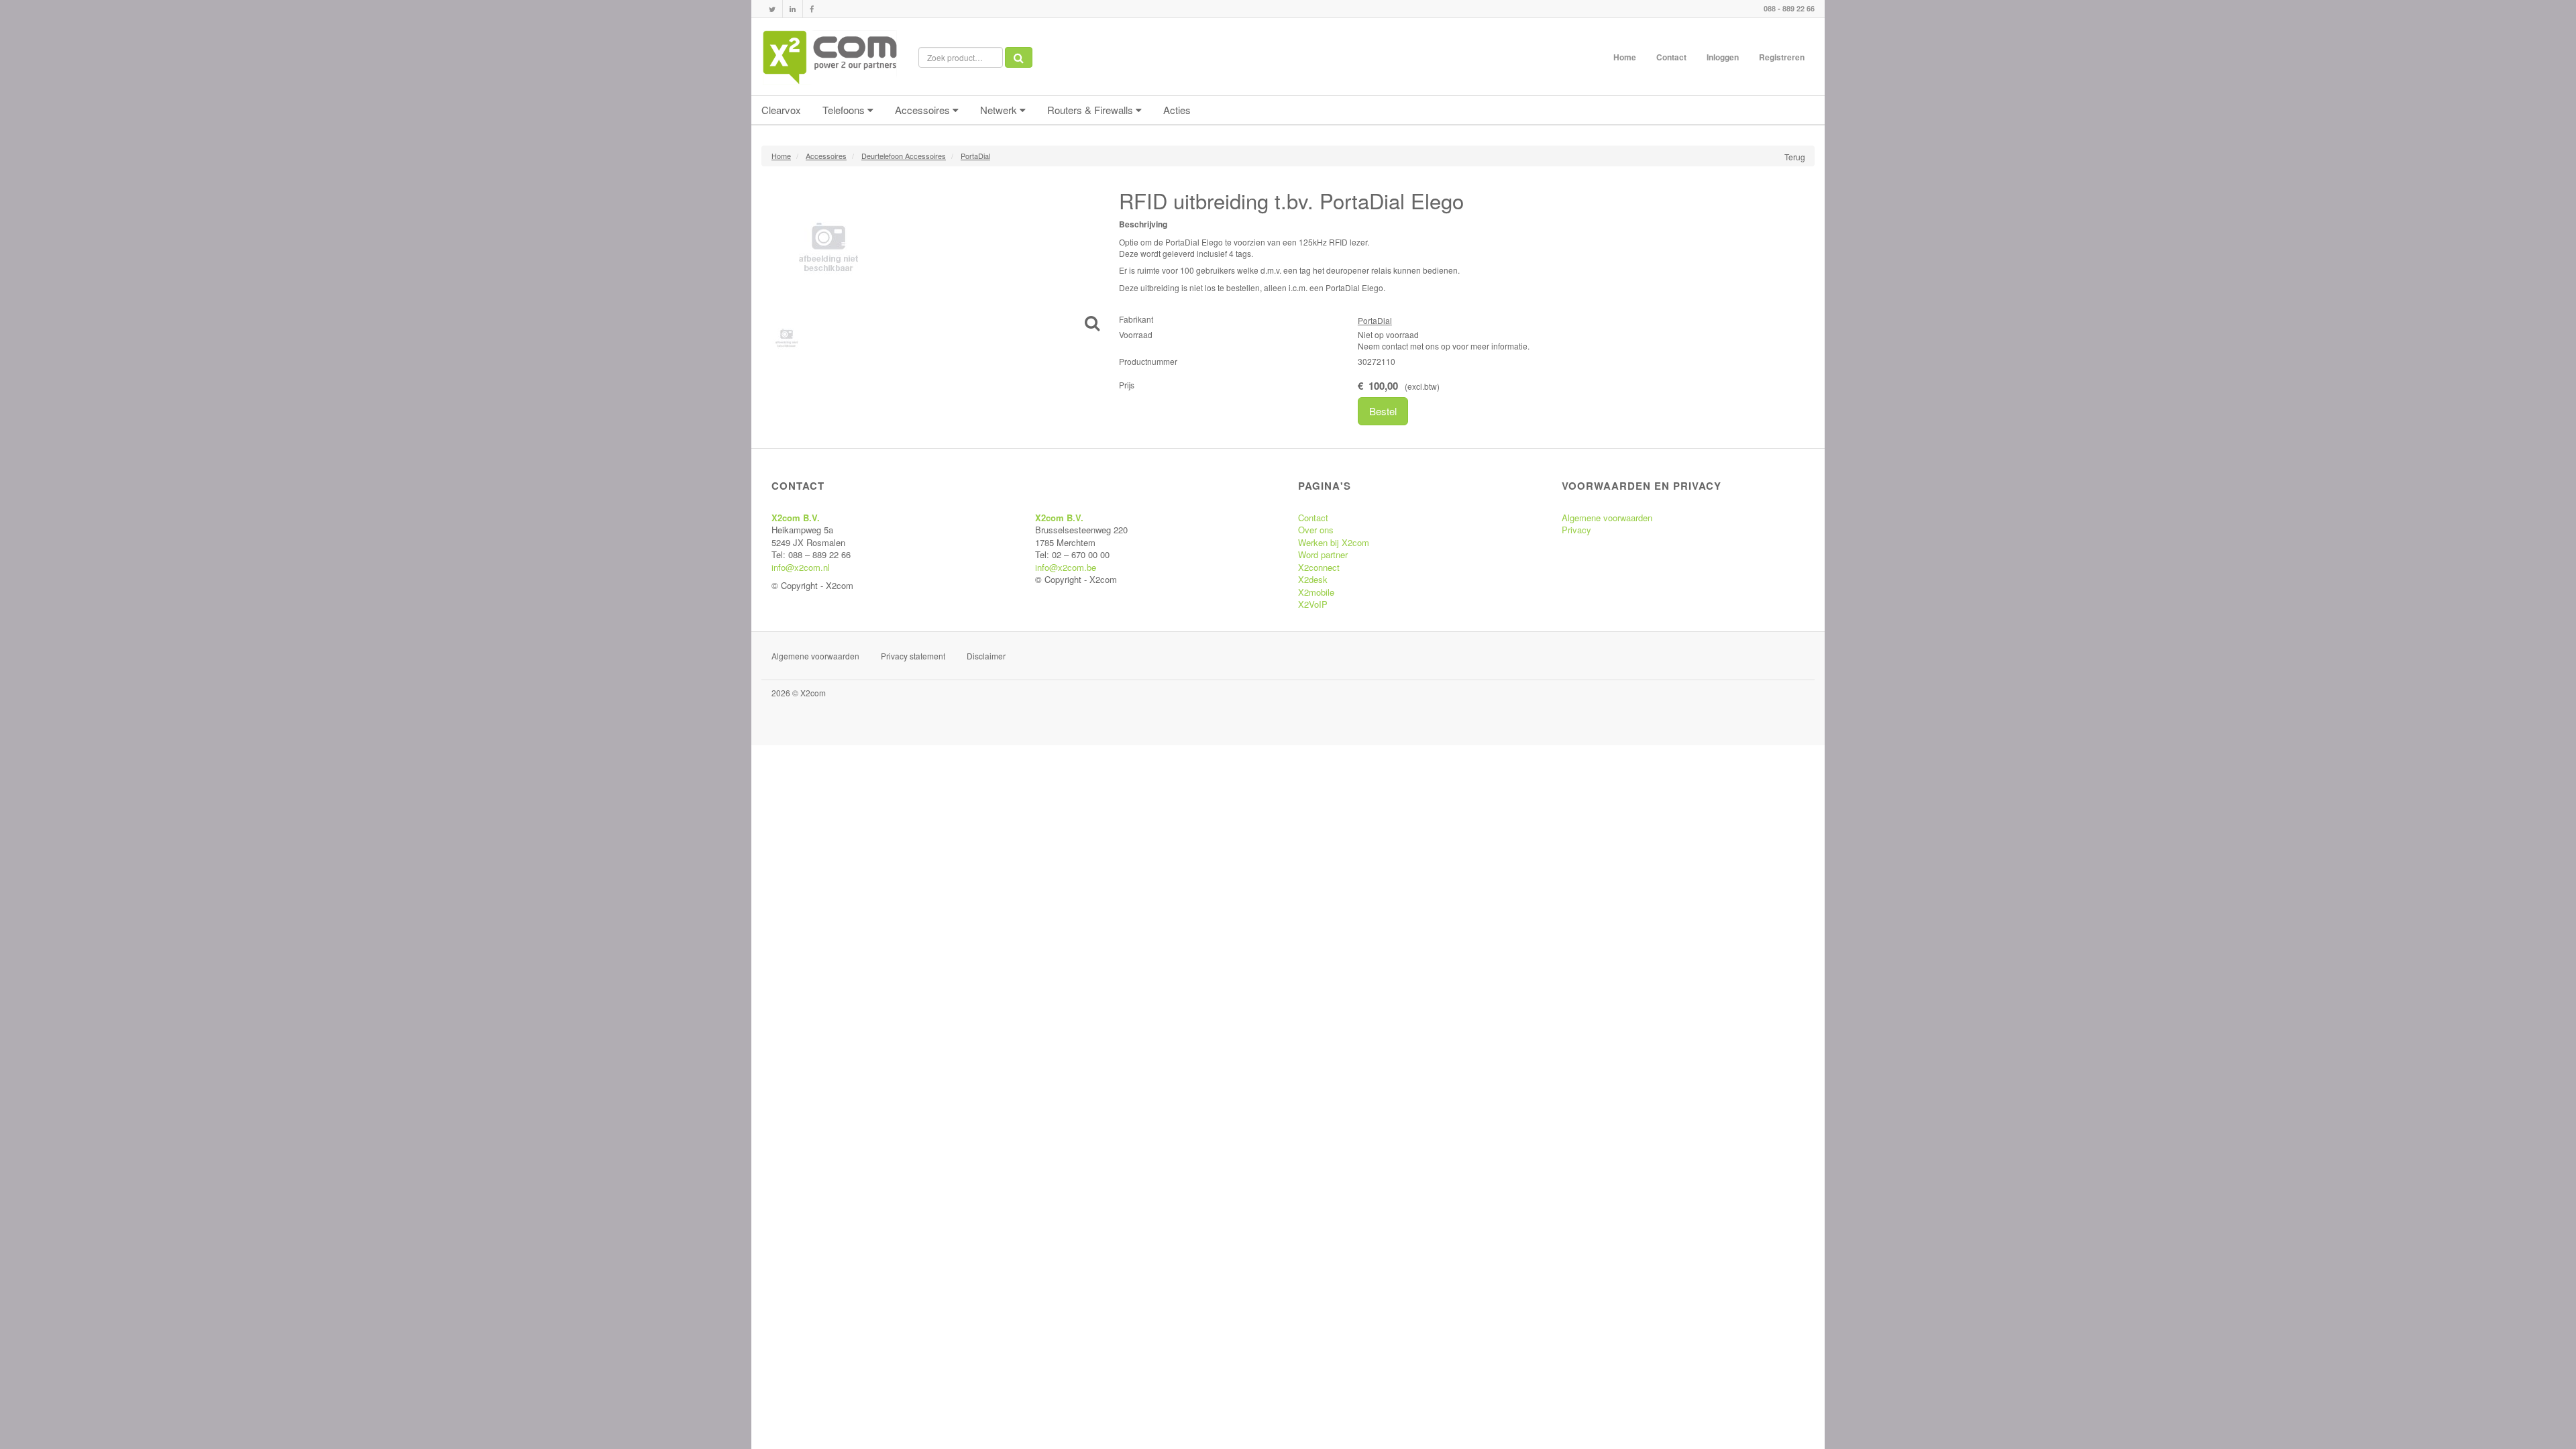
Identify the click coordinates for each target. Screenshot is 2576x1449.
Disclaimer (986, 656)
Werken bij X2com (1334, 542)
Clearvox (781, 110)
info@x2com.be (1066, 567)
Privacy (1576, 530)
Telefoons (845, 110)
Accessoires (924, 110)
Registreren (1782, 57)
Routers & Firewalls (1091, 110)
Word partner (1323, 554)
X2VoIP (1313, 604)
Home (1625, 57)
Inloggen (1723, 57)
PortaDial (1375, 320)
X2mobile (1316, 592)
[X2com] (830, 57)
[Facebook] (812, 9)
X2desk (1313, 579)
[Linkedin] (793, 9)
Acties (1177, 110)
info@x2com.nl (801, 567)
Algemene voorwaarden (1607, 518)
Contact (1671, 57)
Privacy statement (913, 656)
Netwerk (1000, 110)
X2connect (1319, 567)
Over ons (1316, 530)
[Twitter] (772, 9)
